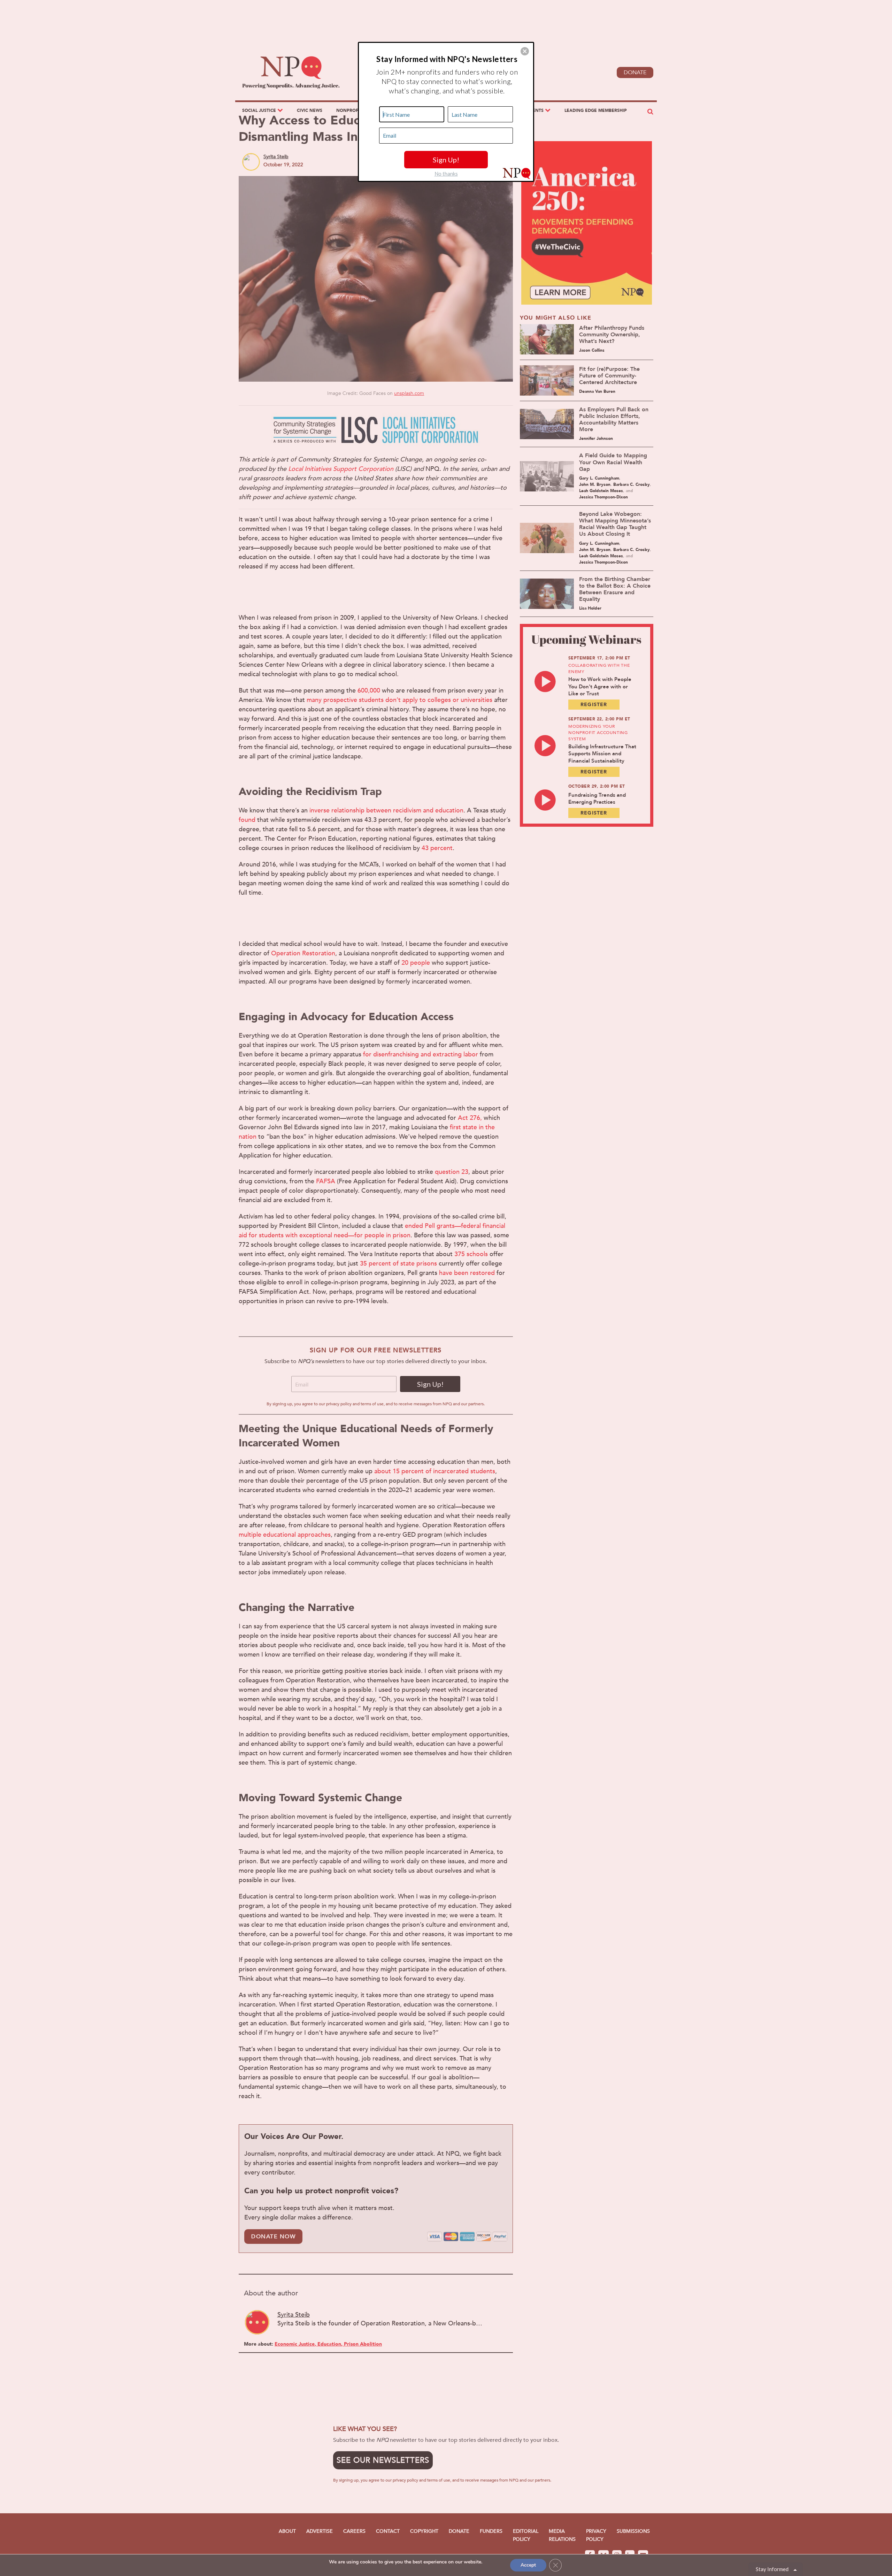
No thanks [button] (446, 174)
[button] (525, 51)
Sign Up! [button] (446, 160)
